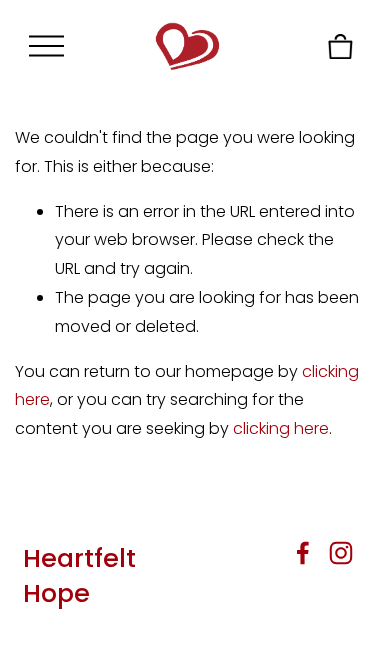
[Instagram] (341, 553)
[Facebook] (303, 553)
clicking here (281, 428)
